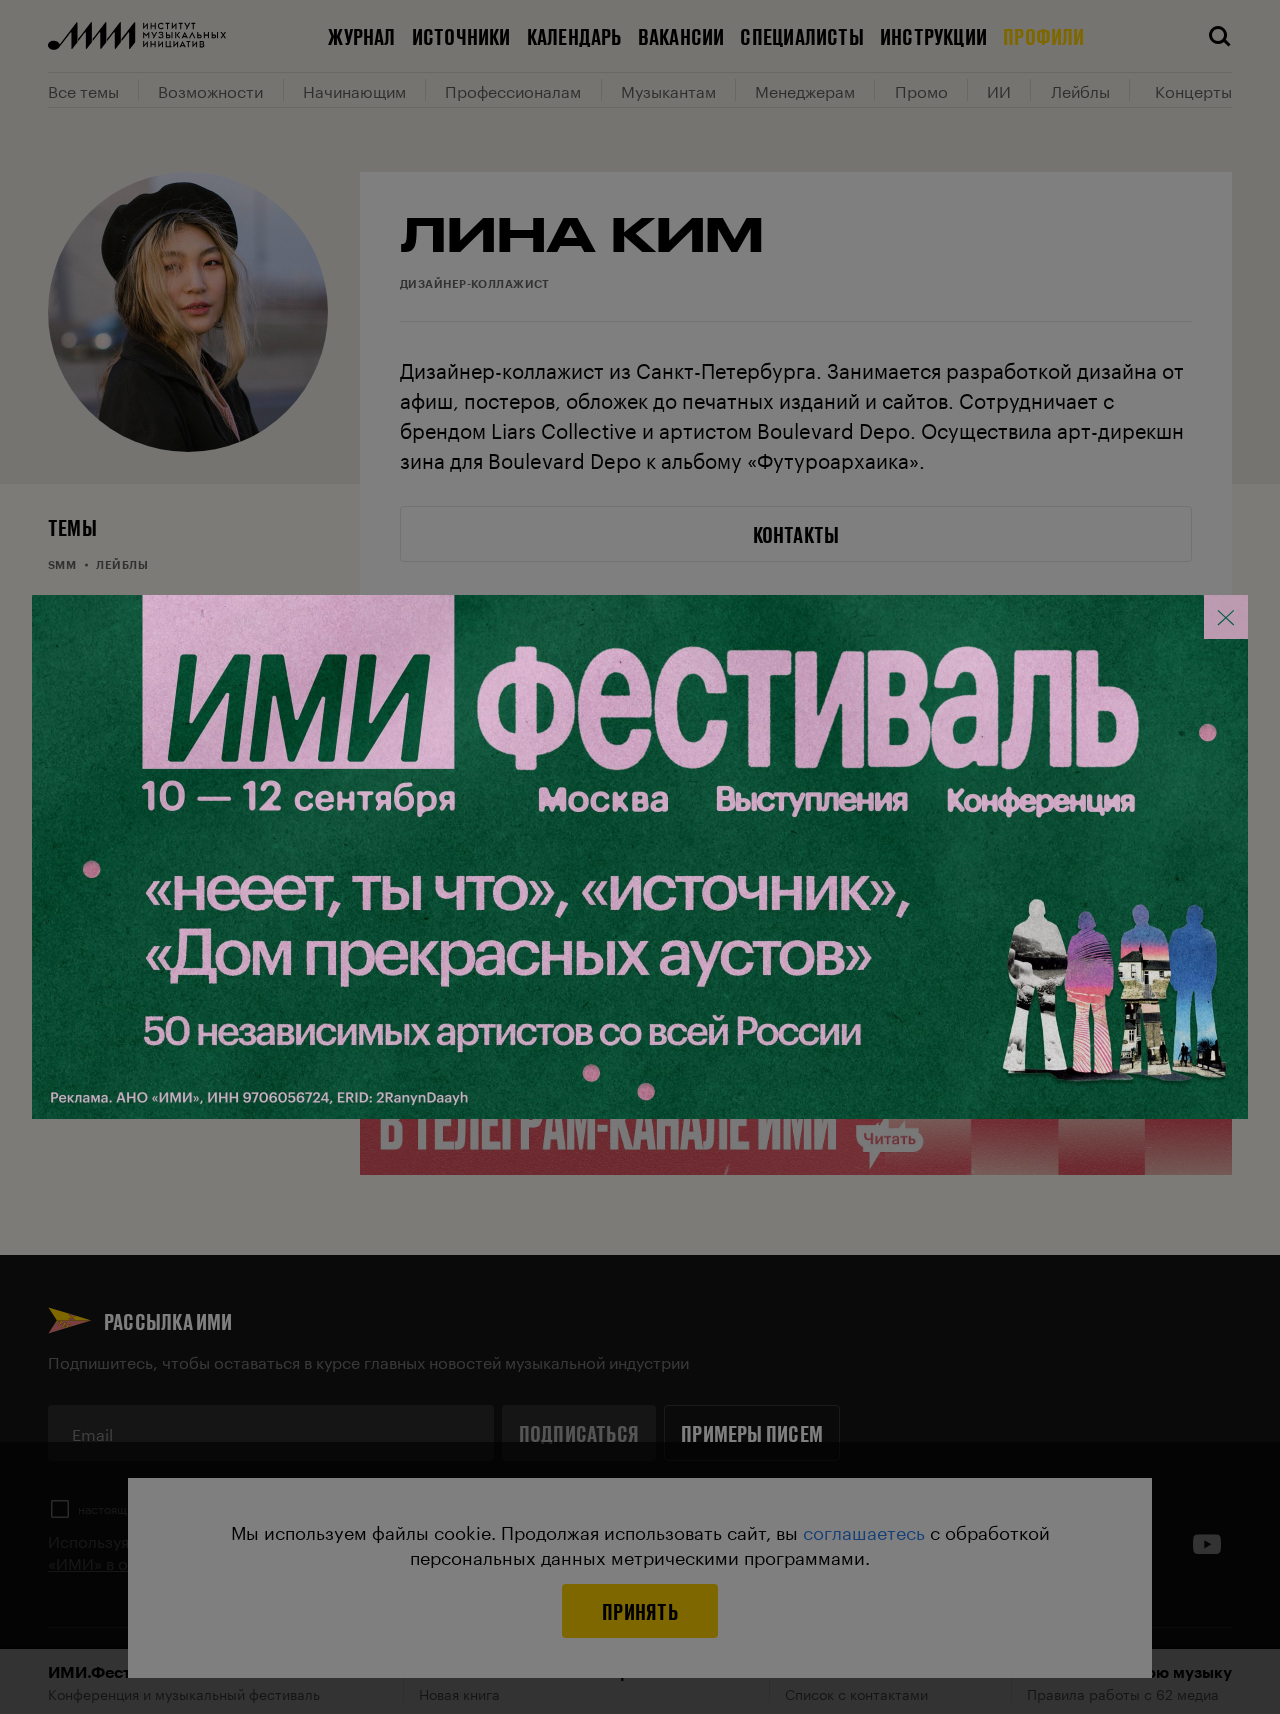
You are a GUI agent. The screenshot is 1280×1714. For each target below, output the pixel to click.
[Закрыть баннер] (1226, 617)
